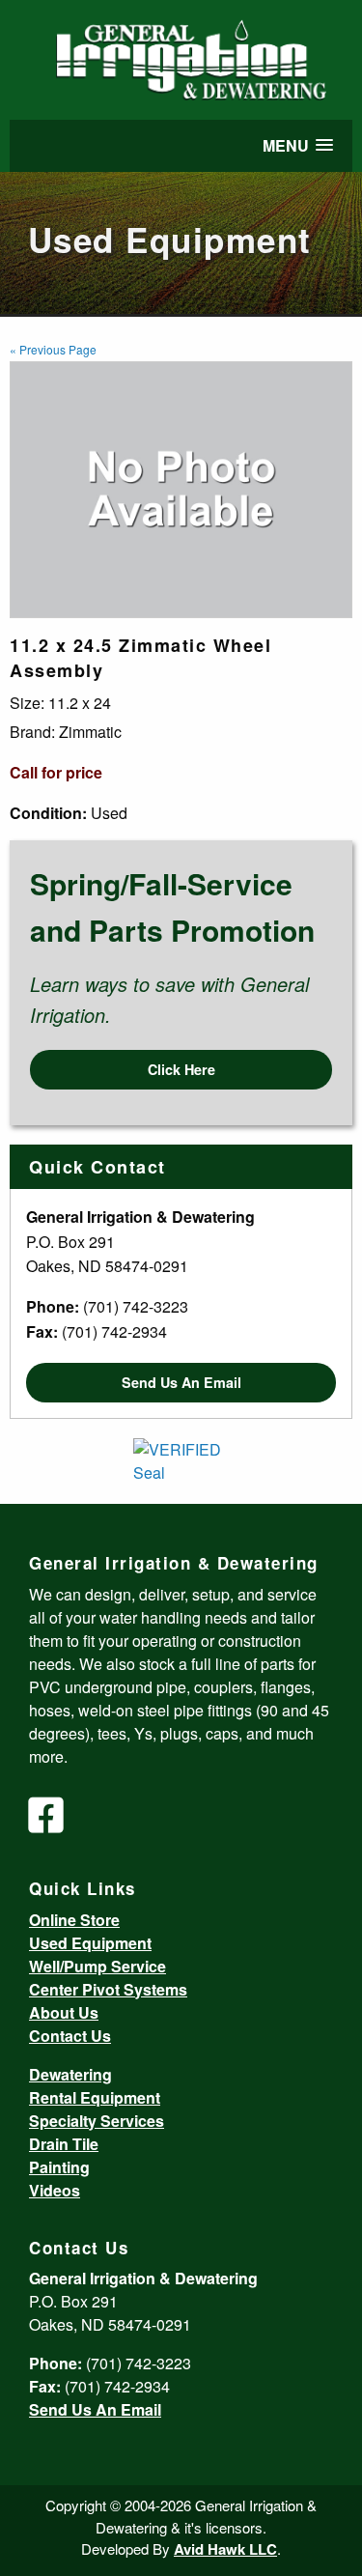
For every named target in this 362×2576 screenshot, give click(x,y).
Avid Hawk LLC (225, 2549)
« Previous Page (53, 349)
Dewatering (70, 2074)
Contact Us (70, 2036)
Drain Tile (64, 2144)
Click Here (181, 1069)
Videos (55, 2190)
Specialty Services (97, 2121)
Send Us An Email (181, 1382)
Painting (59, 2167)
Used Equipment (90, 1943)
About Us (64, 2012)
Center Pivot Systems (108, 1989)
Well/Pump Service (97, 1966)
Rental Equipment (95, 2097)
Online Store (74, 1920)
